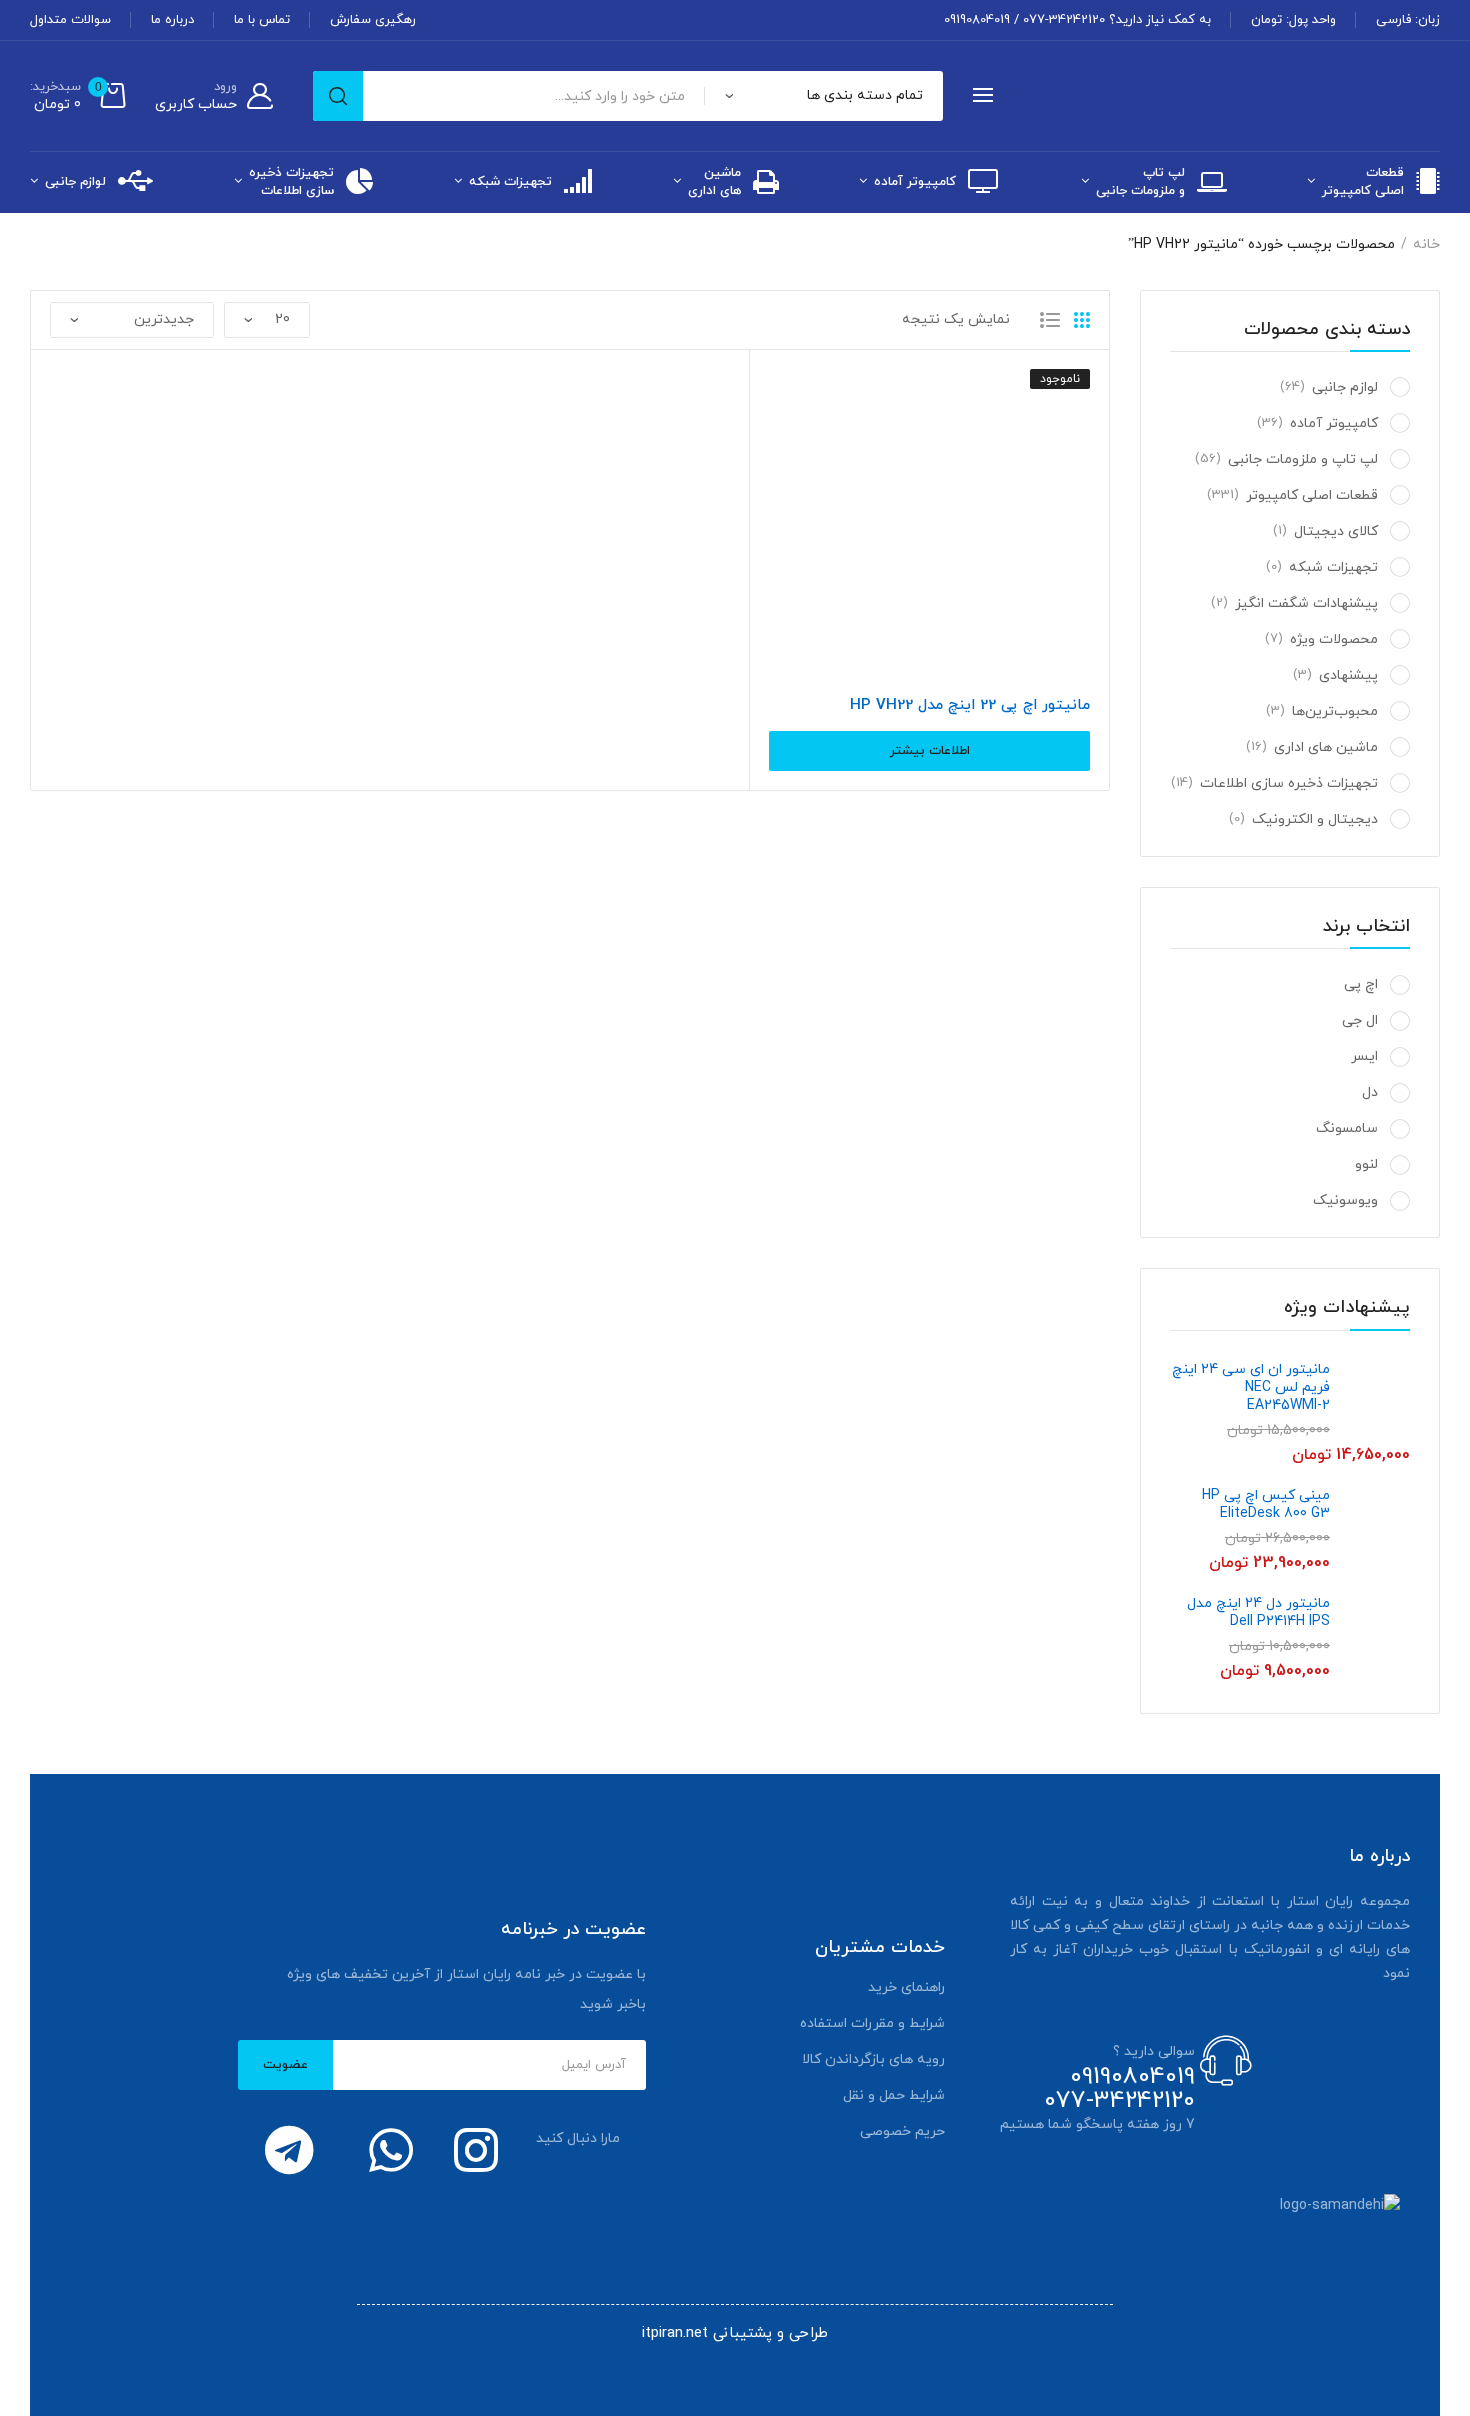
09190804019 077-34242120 (1119, 2089)
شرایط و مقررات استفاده (872, 2023)
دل (1370, 1092)
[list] (1050, 320)
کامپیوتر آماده (915, 182)
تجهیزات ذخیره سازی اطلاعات (291, 182)
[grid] (1082, 320)
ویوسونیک (1345, 1200)
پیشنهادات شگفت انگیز (1306, 603)
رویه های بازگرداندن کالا (873, 2059)
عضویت (285, 2065)
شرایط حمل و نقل (894, 2095)
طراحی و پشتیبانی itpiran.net (735, 2333)
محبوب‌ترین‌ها (1335, 711)
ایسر (1364, 1056)
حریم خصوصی (902, 2131)
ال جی (1360, 1020)
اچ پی (1361, 984)
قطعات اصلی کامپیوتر (1363, 182)
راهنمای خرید (906, 1987)
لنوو (1366, 1164)
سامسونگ (1347, 1128)
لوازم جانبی (75, 182)
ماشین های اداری (714, 182)
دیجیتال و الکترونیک (1315, 819)
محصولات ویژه (1334, 639)
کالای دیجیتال (1336, 531)
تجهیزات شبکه (510, 182)
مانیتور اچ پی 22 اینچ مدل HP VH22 (970, 706)
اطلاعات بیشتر (930, 751)
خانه (1426, 244)
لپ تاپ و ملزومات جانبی (1140, 182)
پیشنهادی (1348, 675)
